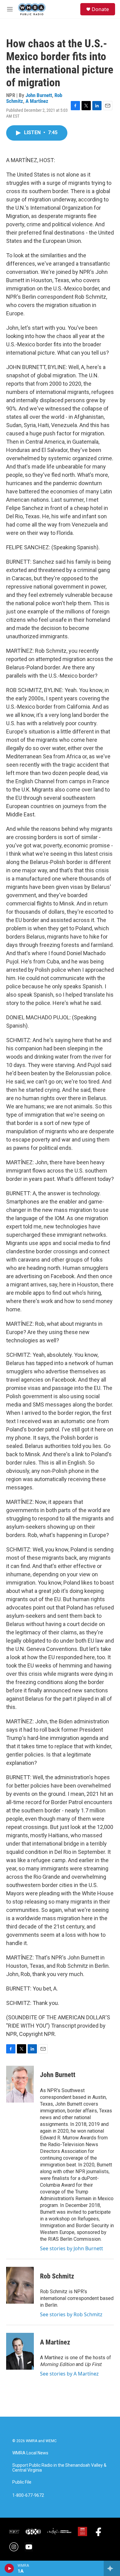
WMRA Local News (30, 2453)
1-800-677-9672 (28, 2495)
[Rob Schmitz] (20, 2285)
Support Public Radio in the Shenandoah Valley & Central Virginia (59, 2468)
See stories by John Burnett (72, 2248)
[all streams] (112, 2568)
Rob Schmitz (57, 2276)
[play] (9, 2568)
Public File (22, 2482)
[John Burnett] (20, 2084)
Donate (100, 9)
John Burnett (39, 95)
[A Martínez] (20, 2351)
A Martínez (37, 101)
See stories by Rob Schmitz (71, 2314)
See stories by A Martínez (69, 2374)
